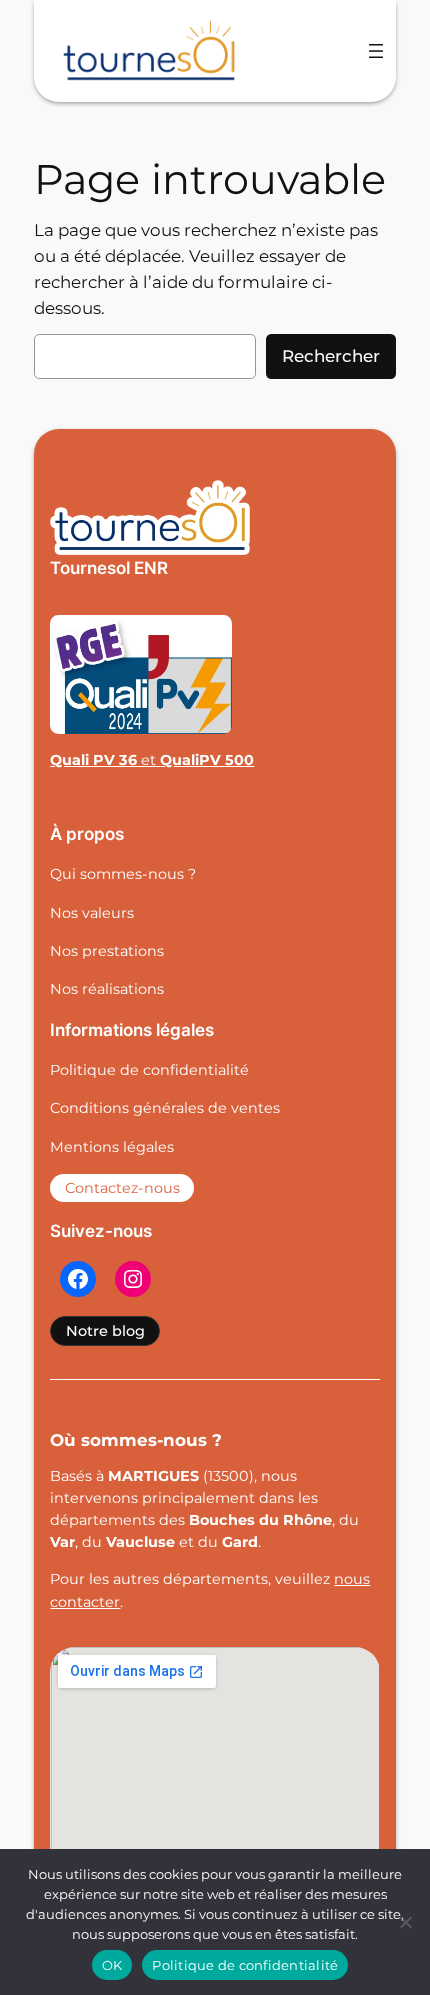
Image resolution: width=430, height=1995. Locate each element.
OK (112, 1965)
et (152, 760)
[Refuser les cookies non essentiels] (405, 1922)
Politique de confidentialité (245, 1965)
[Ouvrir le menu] (376, 51)
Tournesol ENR (109, 568)
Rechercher (331, 356)
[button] (105, 1331)
